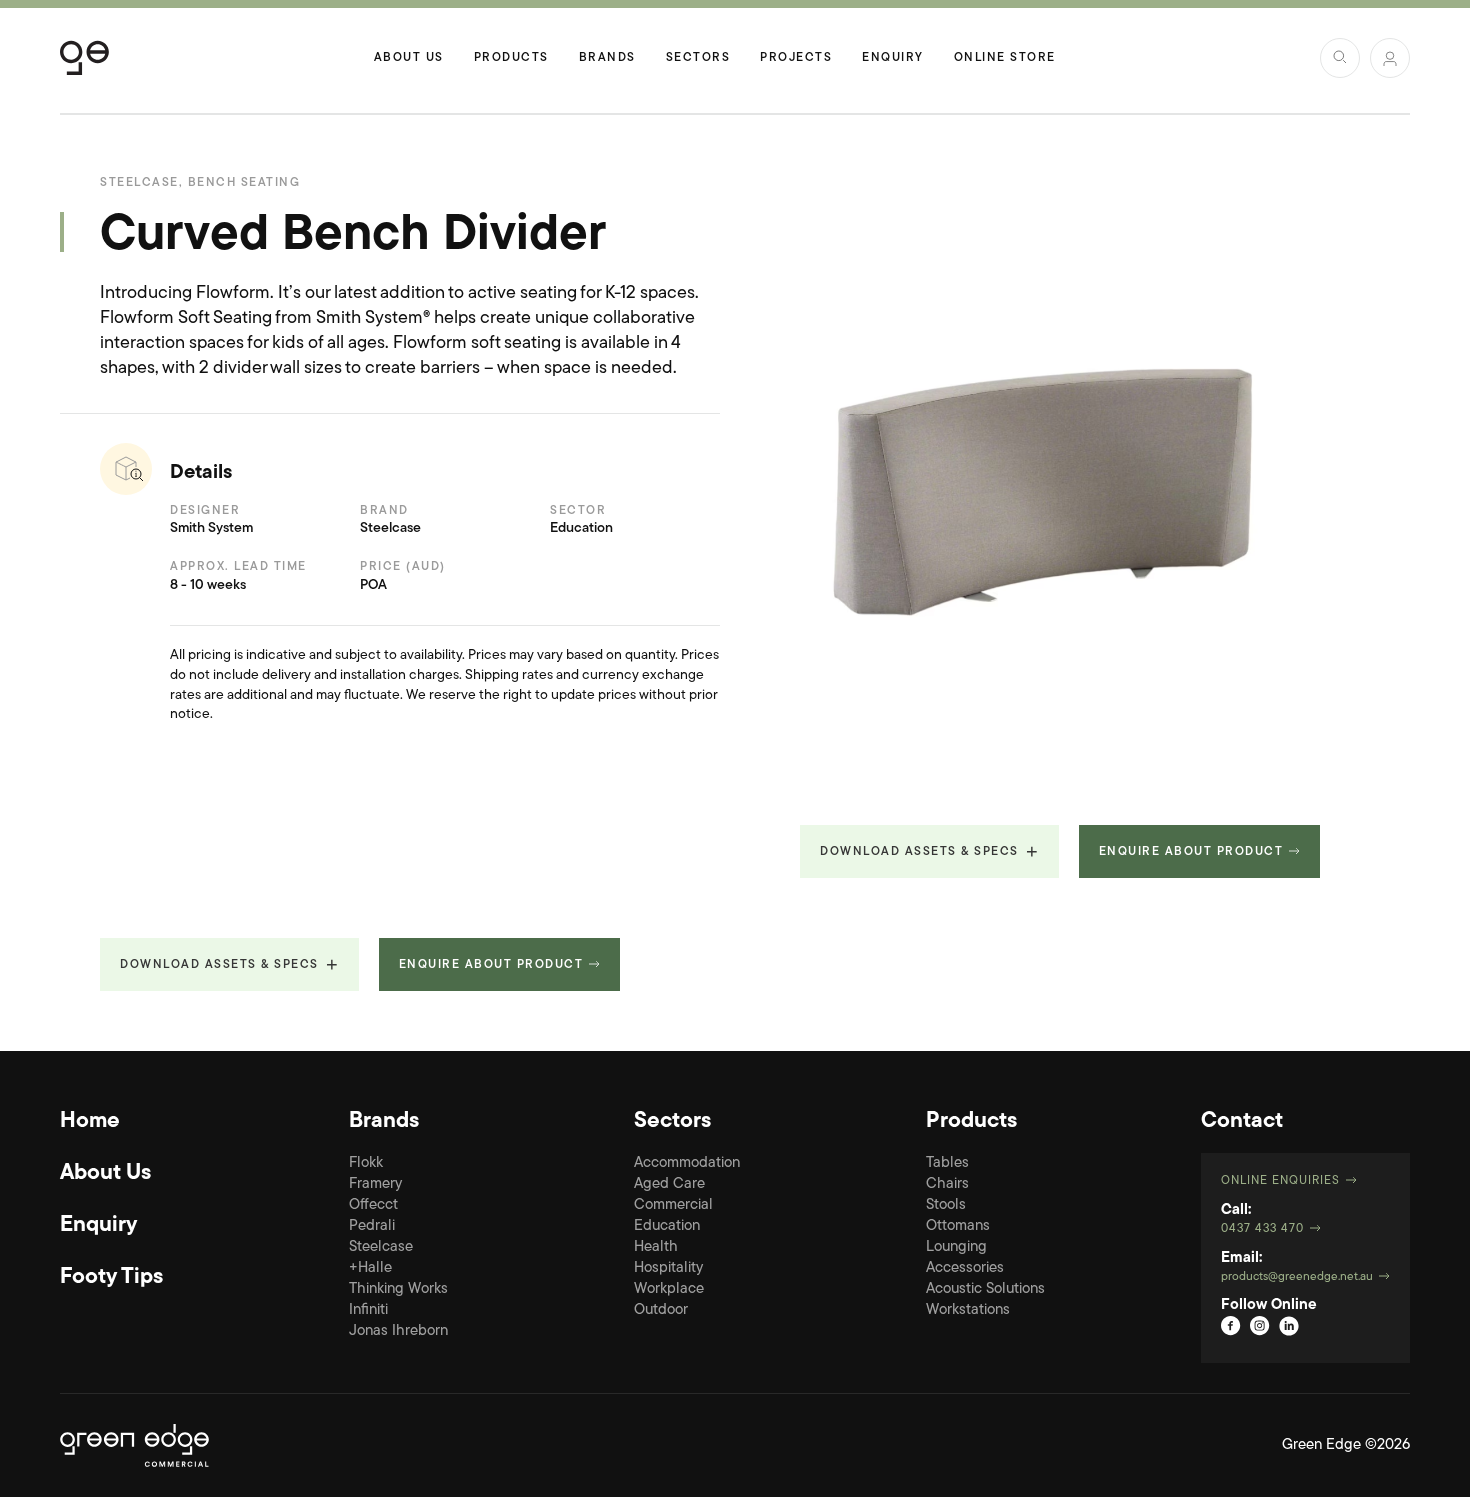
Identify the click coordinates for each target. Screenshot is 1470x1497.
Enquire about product (1191, 852)
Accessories (965, 1268)
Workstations (968, 1310)
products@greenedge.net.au (1297, 1277)
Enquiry (893, 58)
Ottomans (958, 1226)
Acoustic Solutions (985, 1289)
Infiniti (368, 1310)
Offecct (373, 1205)
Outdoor (661, 1310)
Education (667, 1226)
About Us (409, 58)
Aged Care (669, 1184)
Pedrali (372, 1226)
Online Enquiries (1280, 1181)
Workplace (669, 1289)
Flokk (366, 1163)
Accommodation (687, 1163)
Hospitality (668, 1268)
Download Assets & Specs (919, 852)
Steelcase (381, 1247)
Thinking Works (398, 1289)
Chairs (947, 1184)
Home (90, 1122)
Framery (375, 1184)
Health (656, 1247)
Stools (946, 1205)
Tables (947, 1163)
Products (511, 58)
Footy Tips (111, 1278)
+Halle (370, 1268)
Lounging (956, 1247)
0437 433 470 (1262, 1229)
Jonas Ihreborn (398, 1331)
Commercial (673, 1205)
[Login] (1390, 58)
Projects (796, 58)
